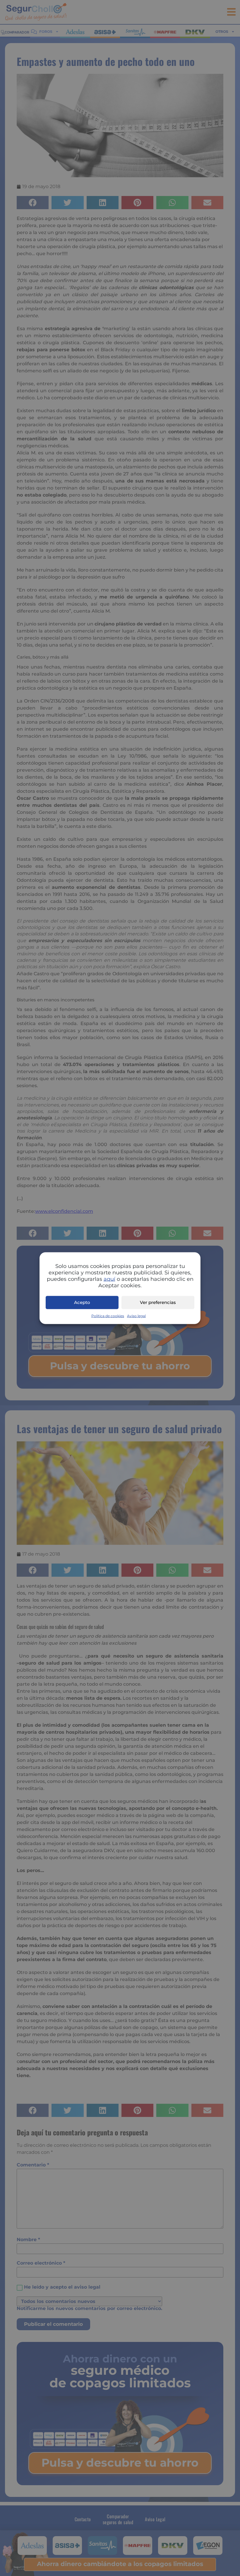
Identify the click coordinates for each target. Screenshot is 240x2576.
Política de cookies (108, 1316)
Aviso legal (136, 1316)
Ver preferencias (158, 1302)
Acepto (82, 1302)
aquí (109, 1279)
